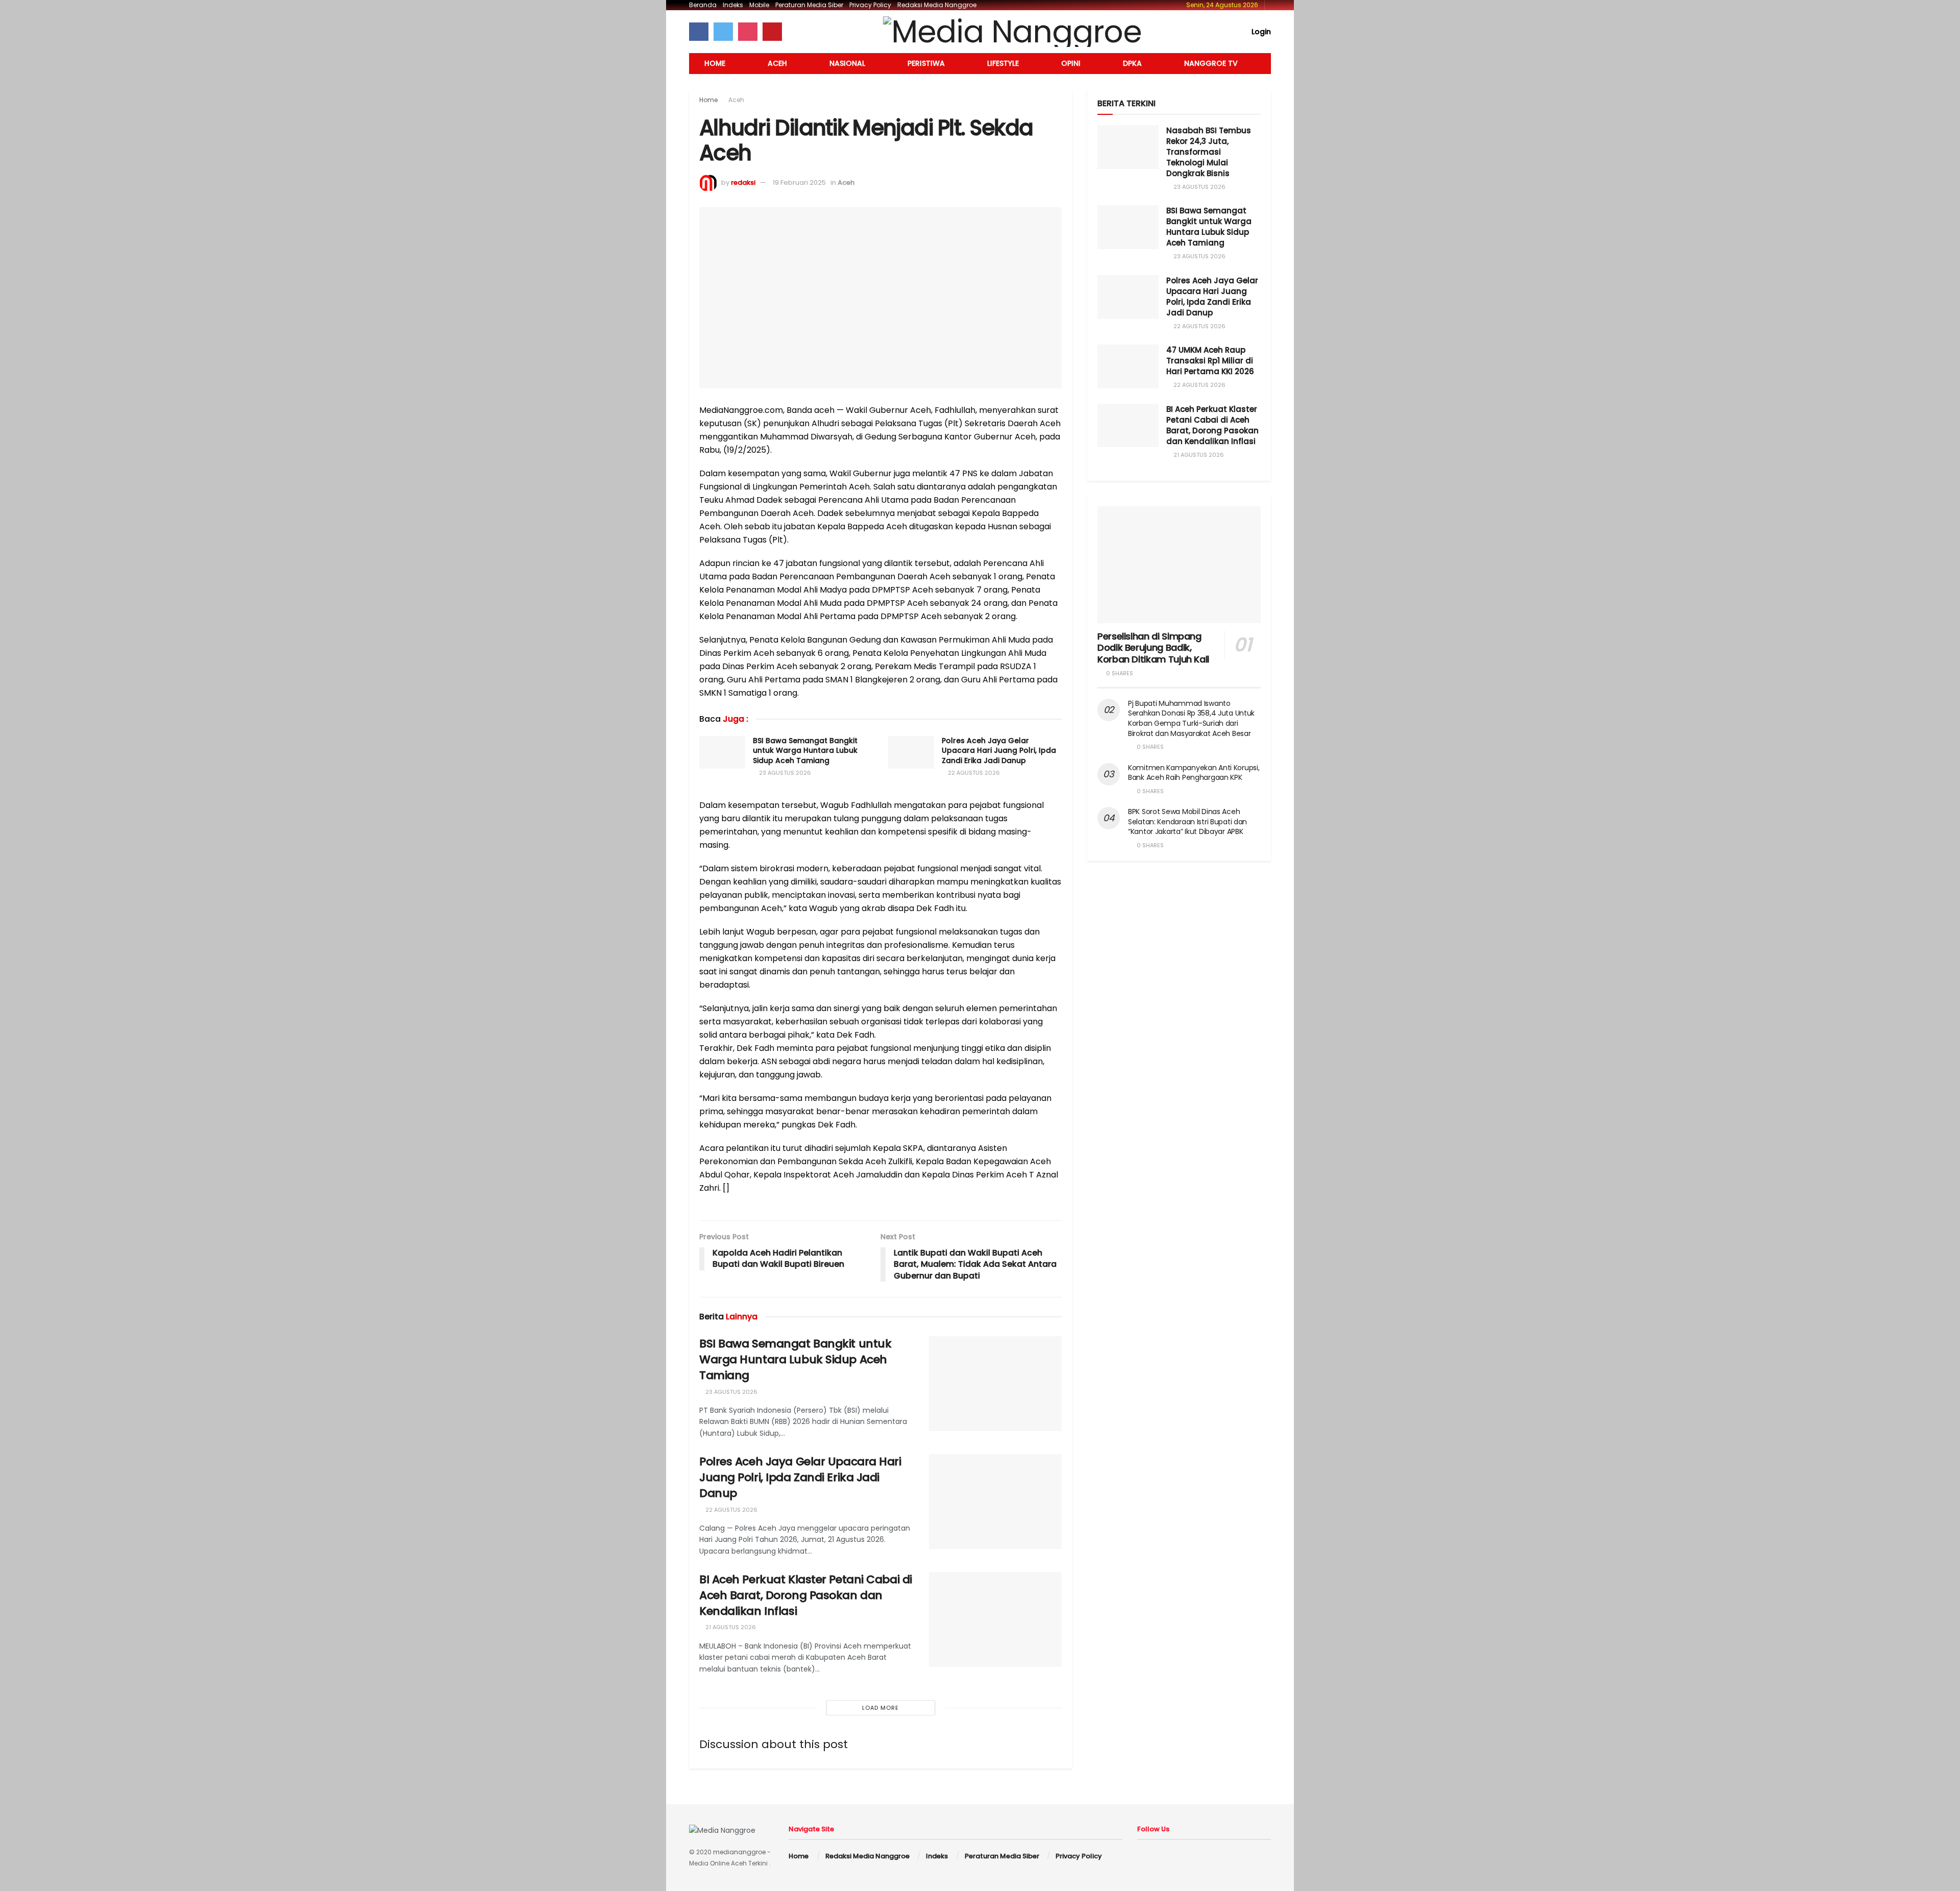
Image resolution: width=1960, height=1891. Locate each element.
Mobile (759, 5)
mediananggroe (739, 1852)
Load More (880, 1708)
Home (715, 63)
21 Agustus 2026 (730, 1627)
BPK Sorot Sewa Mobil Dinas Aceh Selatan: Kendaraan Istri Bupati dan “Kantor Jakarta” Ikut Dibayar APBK (1187, 821)
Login (1260, 32)
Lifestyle (1003, 63)
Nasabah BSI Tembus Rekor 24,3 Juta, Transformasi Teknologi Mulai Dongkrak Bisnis (1209, 152)
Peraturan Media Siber (809, 5)
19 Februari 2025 (799, 182)
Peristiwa (926, 63)
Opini (1071, 63)
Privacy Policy (870, 5)
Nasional (847, 63)
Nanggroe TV (1211, 63)
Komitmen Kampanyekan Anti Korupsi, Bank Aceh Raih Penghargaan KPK (1194, 773)
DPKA (1132, 63)
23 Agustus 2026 (784, 773)
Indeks (733, 5)
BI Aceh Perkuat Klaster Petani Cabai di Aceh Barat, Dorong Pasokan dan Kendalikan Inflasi (806, 1595)
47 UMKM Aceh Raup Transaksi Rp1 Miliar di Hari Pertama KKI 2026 (1210, 361)
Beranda (703, 5)
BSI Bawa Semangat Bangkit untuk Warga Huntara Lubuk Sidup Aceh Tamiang (805, 751)
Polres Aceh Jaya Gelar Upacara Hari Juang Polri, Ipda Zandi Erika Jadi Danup (999, 751)
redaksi (743, 182)
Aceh (777, 63)
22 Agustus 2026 (973, 773)
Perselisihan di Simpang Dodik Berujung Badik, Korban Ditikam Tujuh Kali (1153, 648)
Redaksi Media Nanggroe (937, 5)
